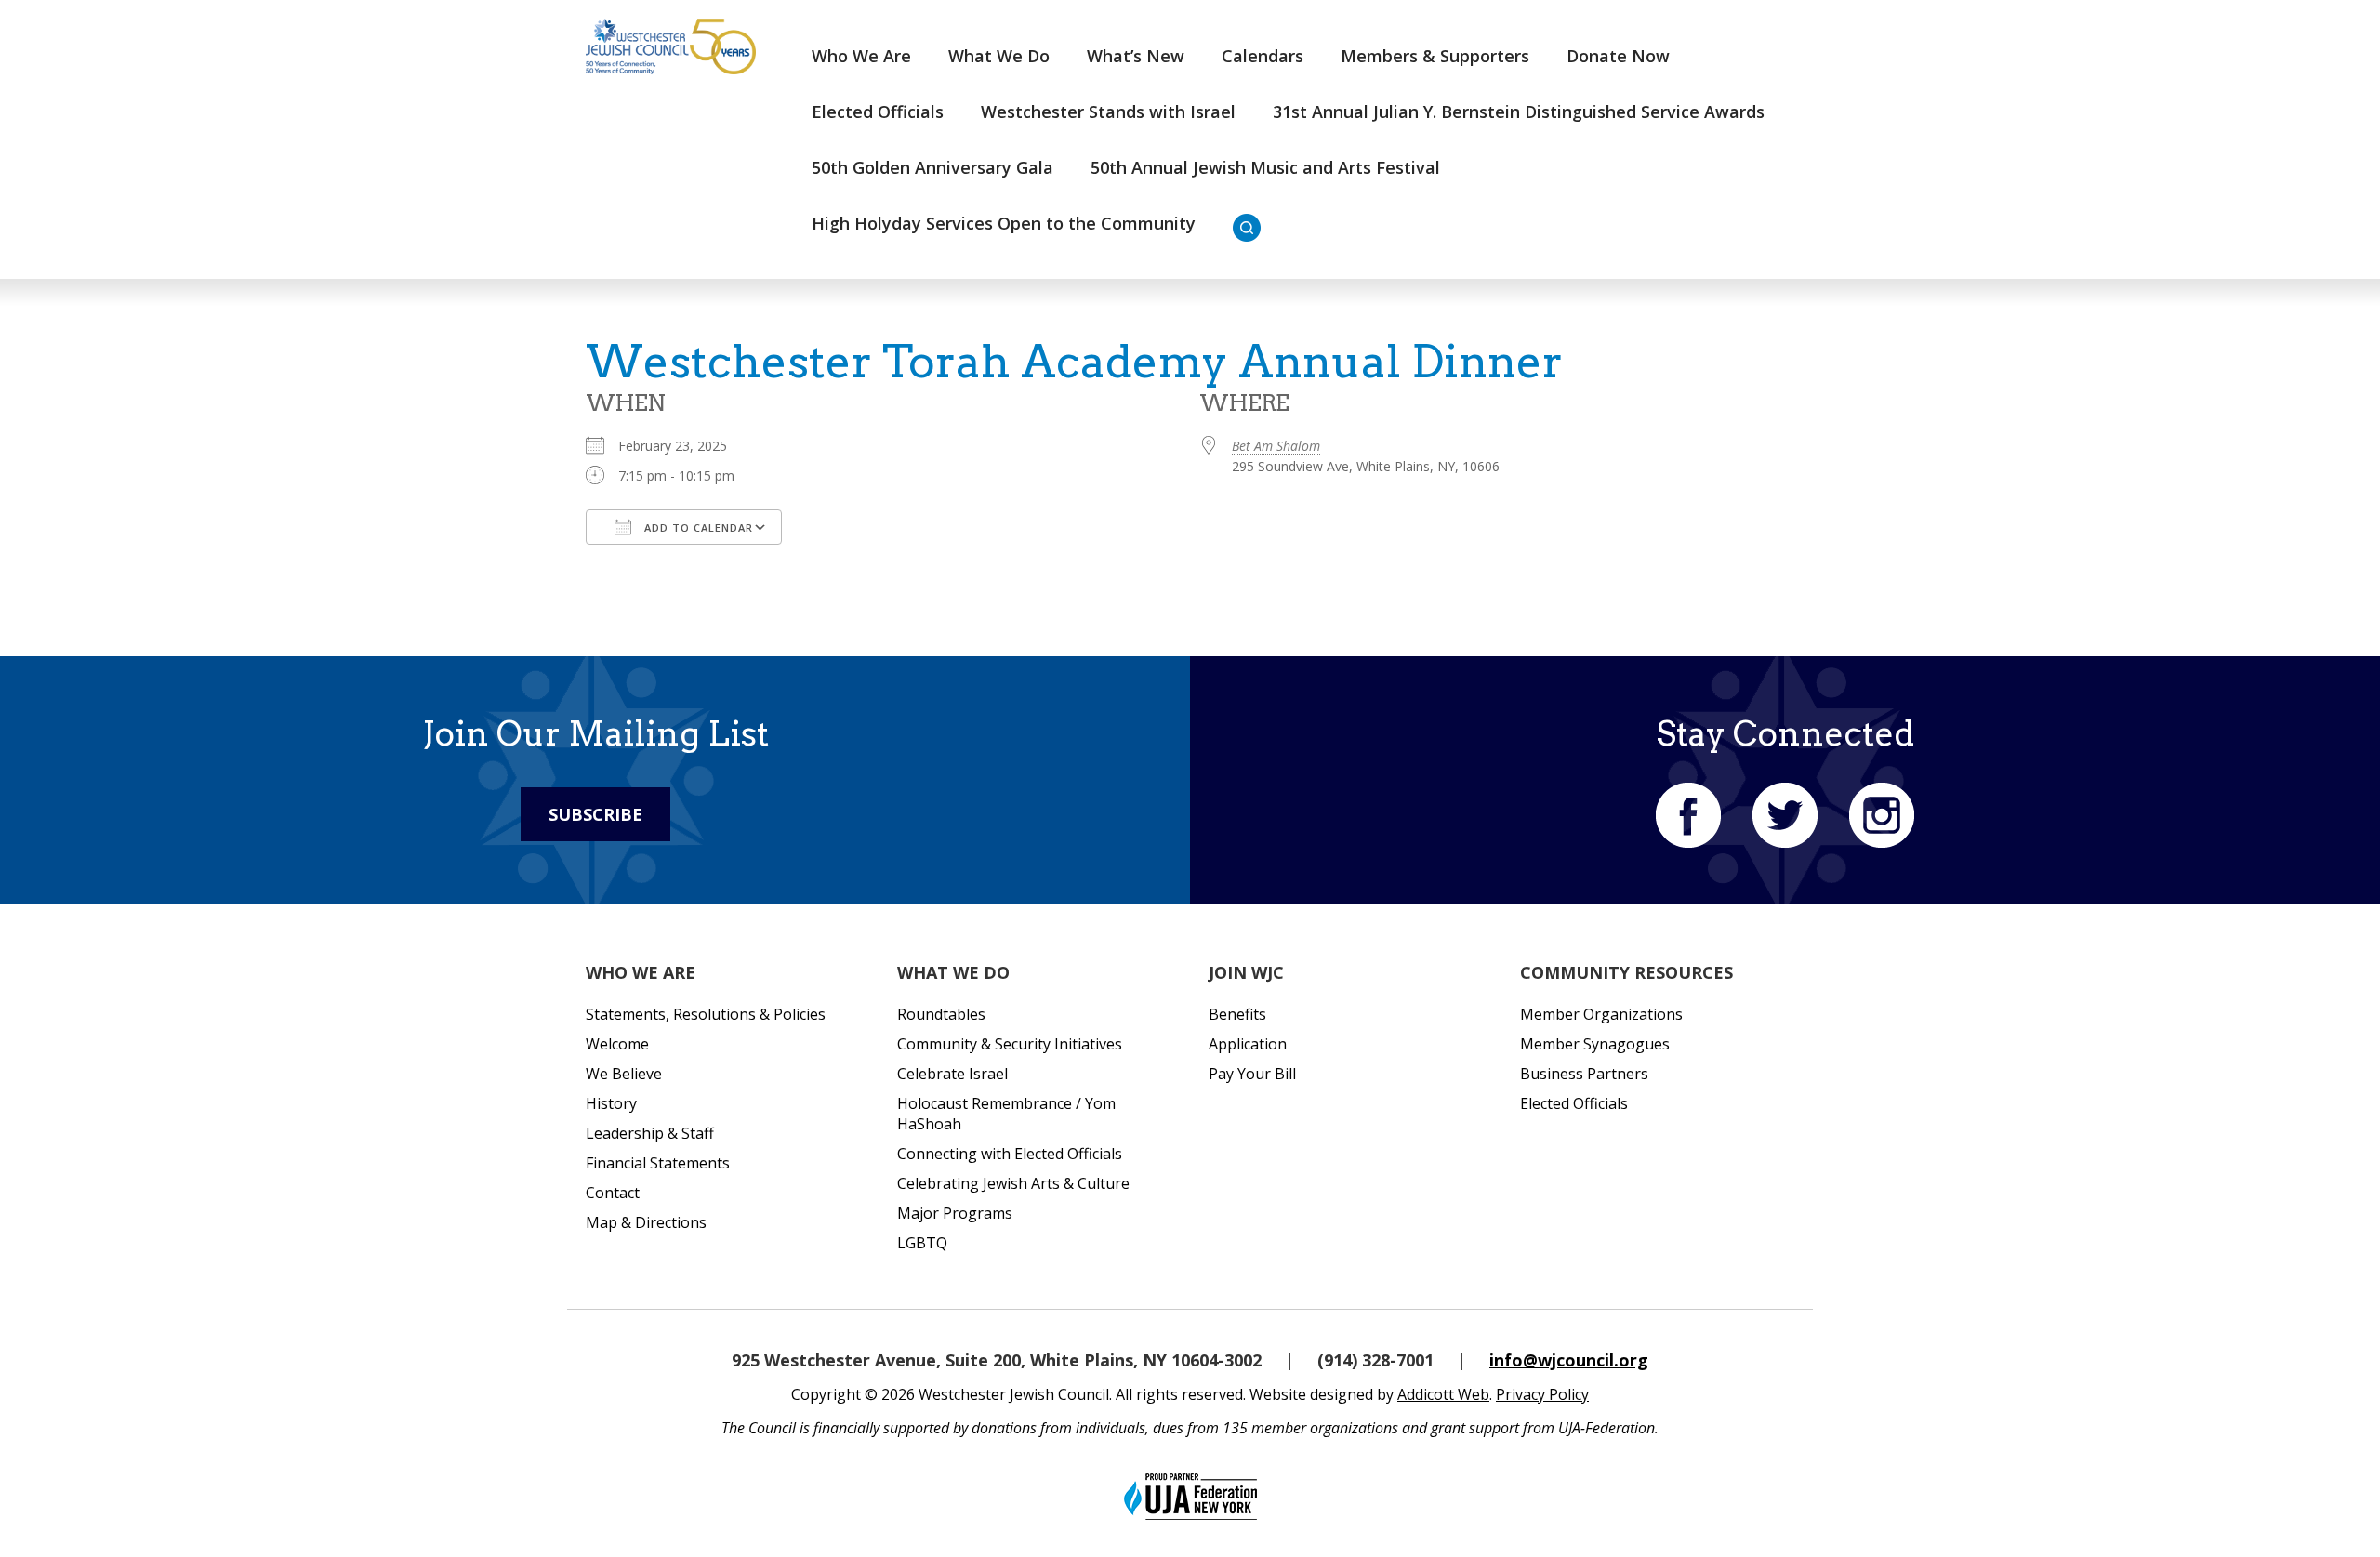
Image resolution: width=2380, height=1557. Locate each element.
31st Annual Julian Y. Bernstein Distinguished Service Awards (1519, 112)
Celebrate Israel (952, 1074)
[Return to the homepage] (671, 46)
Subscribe (595, 814)
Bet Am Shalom (1276, 446)
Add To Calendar (697, 528)
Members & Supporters (1435, 56)
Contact (613, 1193)
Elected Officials (878, 112)
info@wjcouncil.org (1569, 1360)
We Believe (624, 1074)
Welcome (617, 1044)
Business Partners (1584, 1074)
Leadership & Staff (650, 1133)
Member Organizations (1601, 1014)
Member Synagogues (1595, 1044)
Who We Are (861, 56)
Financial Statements (658, 1163)
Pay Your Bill (1252, 1074)
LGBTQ (922, 1243)
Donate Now (1618, 56)
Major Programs (955, 1213)
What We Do (999, 56)
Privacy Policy (1542, 1394)
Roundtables (941, 1014)
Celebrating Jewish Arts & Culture (1013, 1183)
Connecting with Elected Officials (1010, 1154)
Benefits (1237, 1014)
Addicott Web (1443, 1394)
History (611, 1103)
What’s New (1136, 56)
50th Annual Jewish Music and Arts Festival (1265, 167)
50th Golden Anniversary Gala (932, 167)
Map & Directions (646, 1222)
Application (1248, 1044)
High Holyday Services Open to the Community (1004, 223)
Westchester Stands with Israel (1108, 112)
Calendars (1263, 56)
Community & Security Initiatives (1010, 1044)
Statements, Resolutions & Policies (706, 1014)
